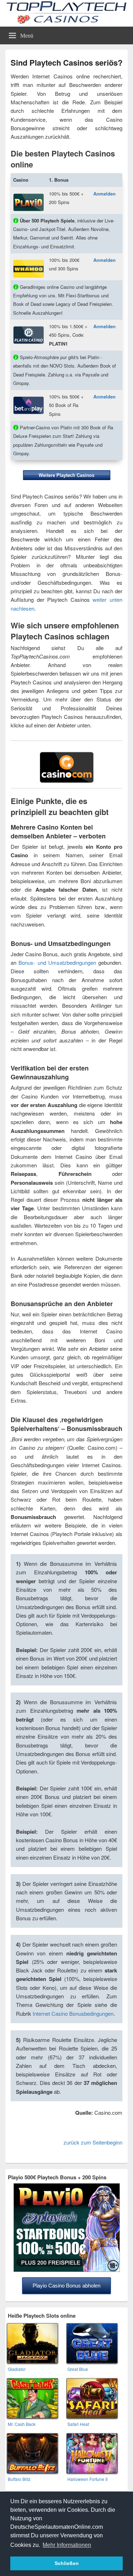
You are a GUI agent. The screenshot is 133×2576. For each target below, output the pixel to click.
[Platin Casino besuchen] (29, 326)
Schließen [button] (67, 2563)
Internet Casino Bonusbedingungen (73, 2013)
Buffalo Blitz (19, 2479)
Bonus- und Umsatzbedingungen (57, 962)
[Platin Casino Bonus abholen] (67, 2270)
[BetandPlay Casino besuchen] (29, 397)
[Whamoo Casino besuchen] (29, 260)
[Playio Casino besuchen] (29, 194)
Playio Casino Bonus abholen (66, 2286)
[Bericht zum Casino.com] (67, 781)
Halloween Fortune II (87, 2479)
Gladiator (17, 2369)
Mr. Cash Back (22, 2424)
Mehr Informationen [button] (67, 2545)
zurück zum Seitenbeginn (93, 2142)
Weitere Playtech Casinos (66, 475)
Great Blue (78, 2369)
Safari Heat (78, 2424)
